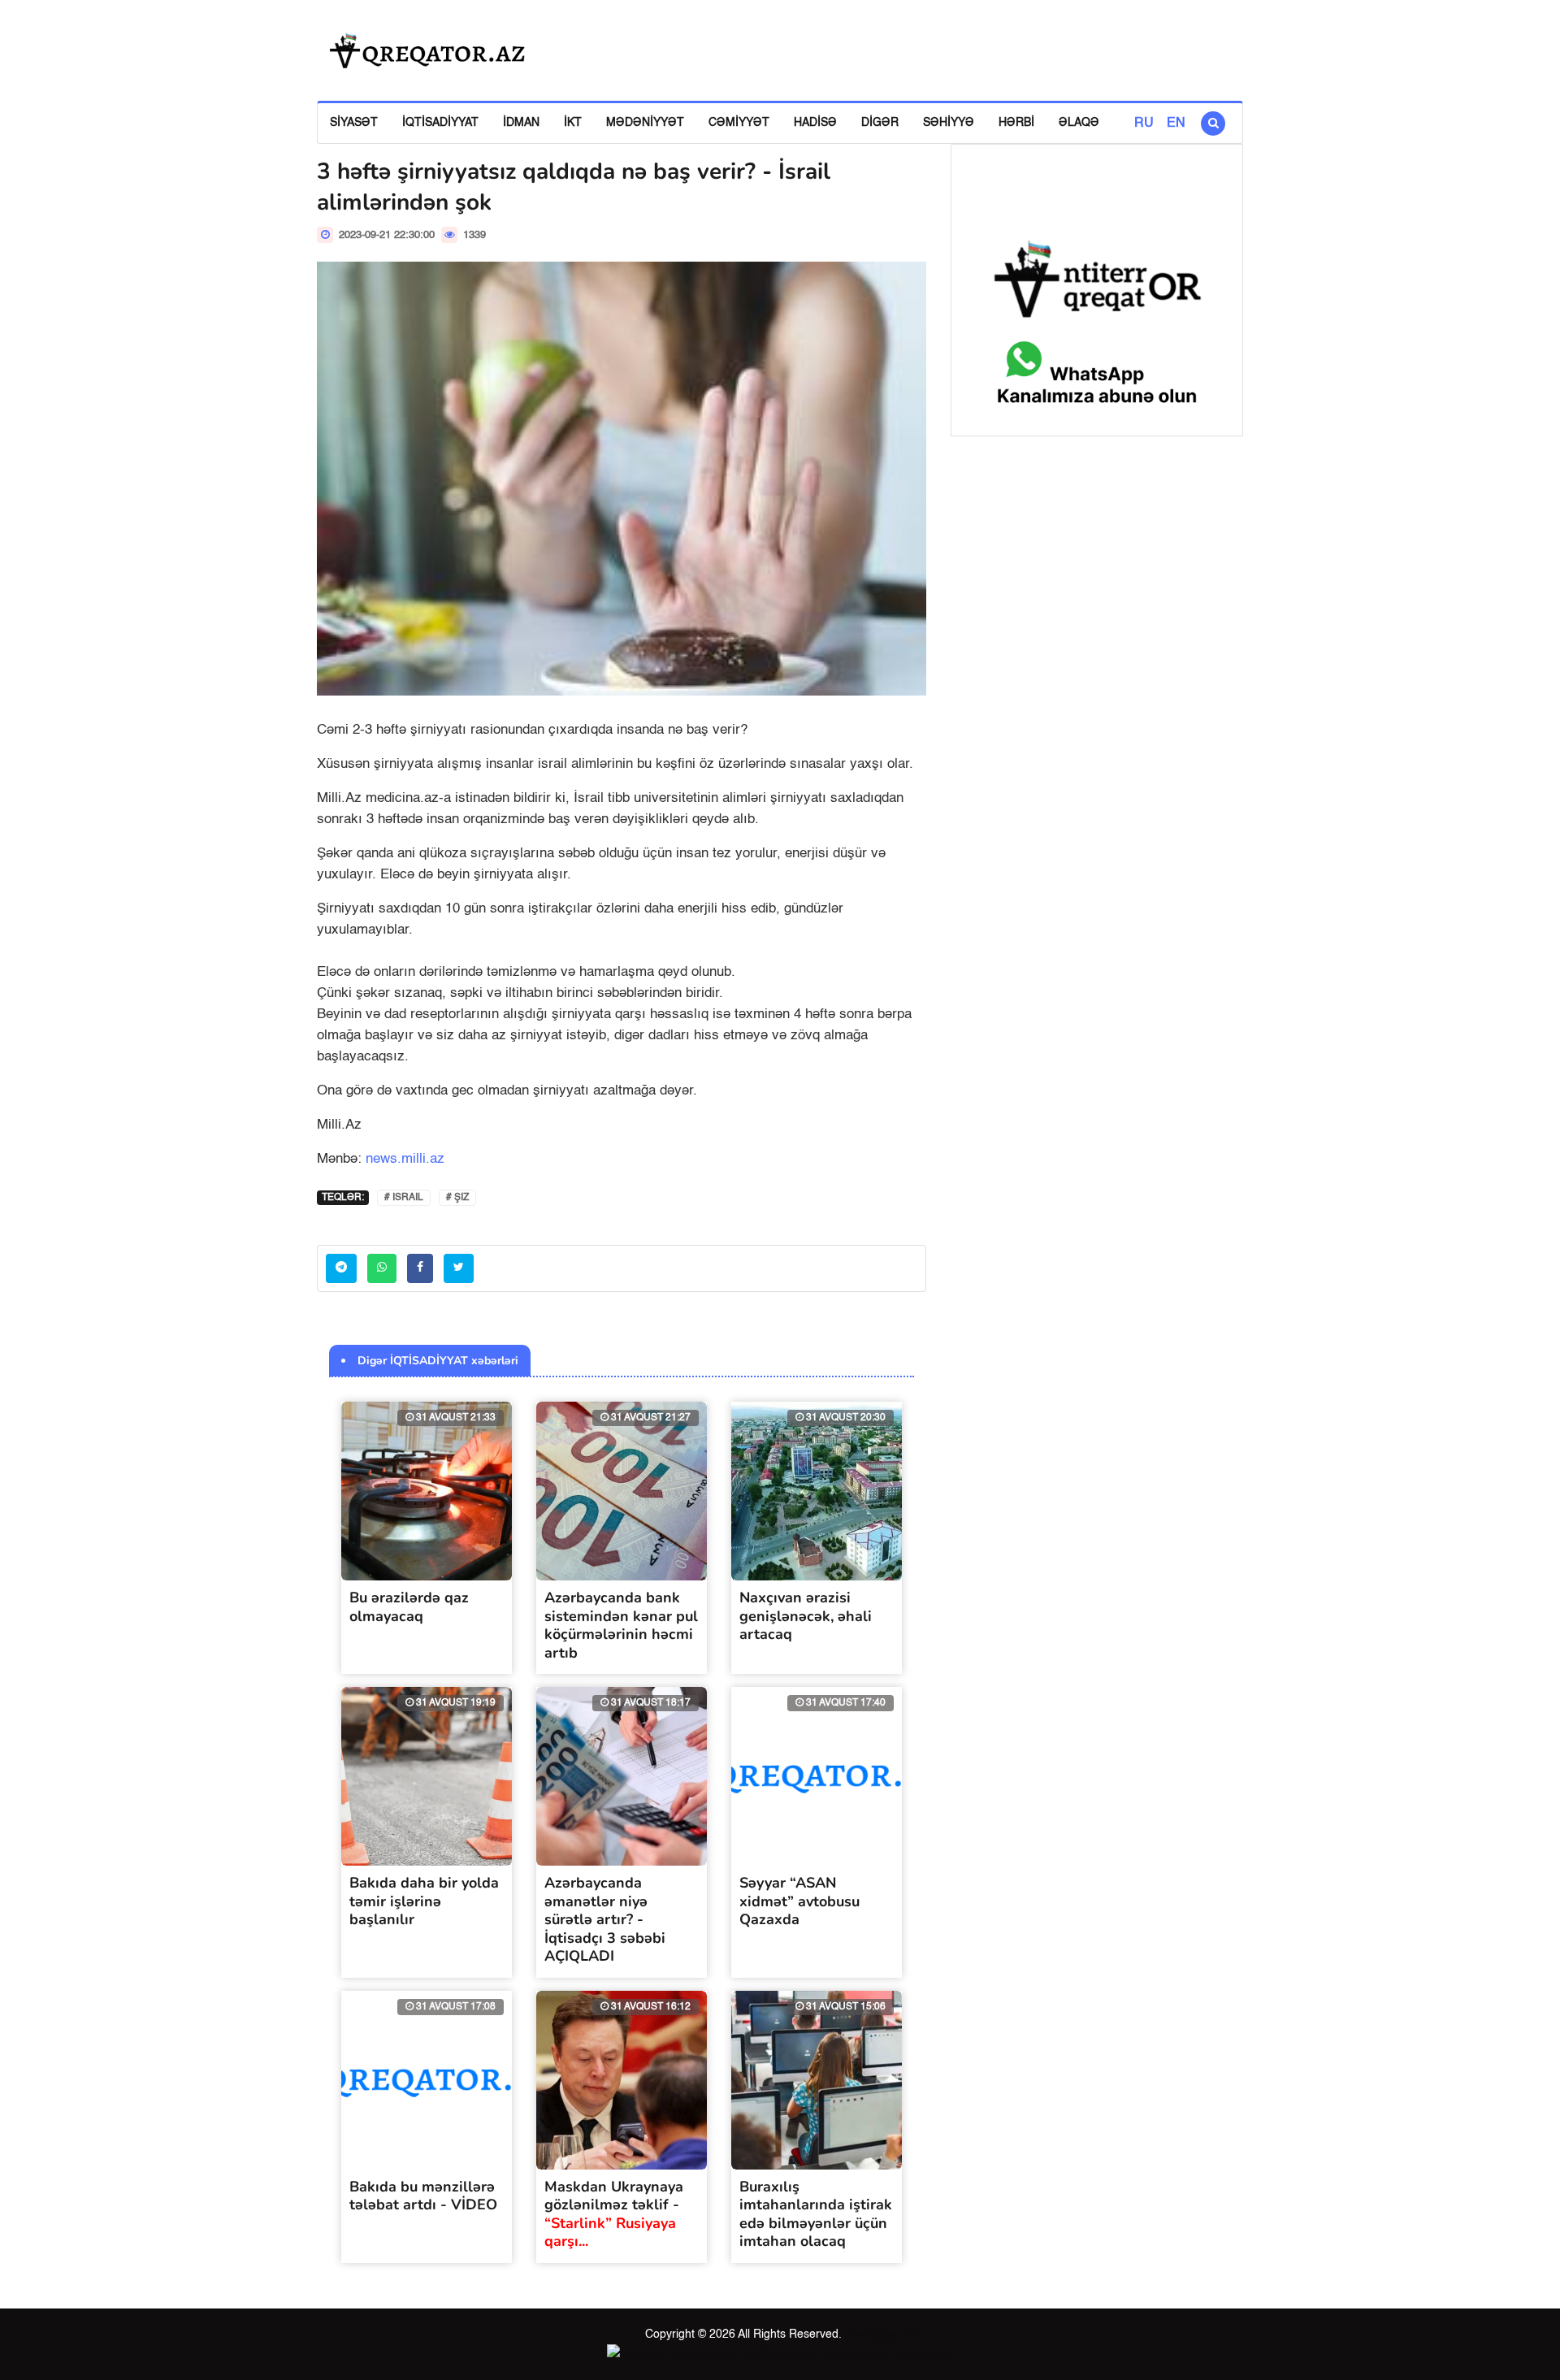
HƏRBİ (1016, 123)
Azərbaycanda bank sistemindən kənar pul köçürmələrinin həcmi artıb (621, 1625)
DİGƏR (880, 123)
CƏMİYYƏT (739, 123)
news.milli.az (405, 1159)
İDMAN (521, 123)
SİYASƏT (354, 123)
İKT (573, 123)
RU (1144, 124)
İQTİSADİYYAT (440, 123)
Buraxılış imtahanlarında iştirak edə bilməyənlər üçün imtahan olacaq (816, 2214)
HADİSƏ (815, 123)
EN (1176, 124)
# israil (404, 1198)
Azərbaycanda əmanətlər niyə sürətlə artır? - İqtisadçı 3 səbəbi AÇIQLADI (605, 1919)
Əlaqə (1079, 123)
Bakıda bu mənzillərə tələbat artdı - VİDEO (423, 2196)
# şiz (457, 1198)
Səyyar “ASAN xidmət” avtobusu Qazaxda (799, 1901)
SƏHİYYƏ (949, 123)
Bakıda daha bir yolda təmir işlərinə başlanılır (424, 1901)
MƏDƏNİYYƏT (645, 123)
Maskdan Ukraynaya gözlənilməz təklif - (614, 2214)
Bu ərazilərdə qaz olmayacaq (409, 1607)
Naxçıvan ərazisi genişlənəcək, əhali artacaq (806, 1616)
